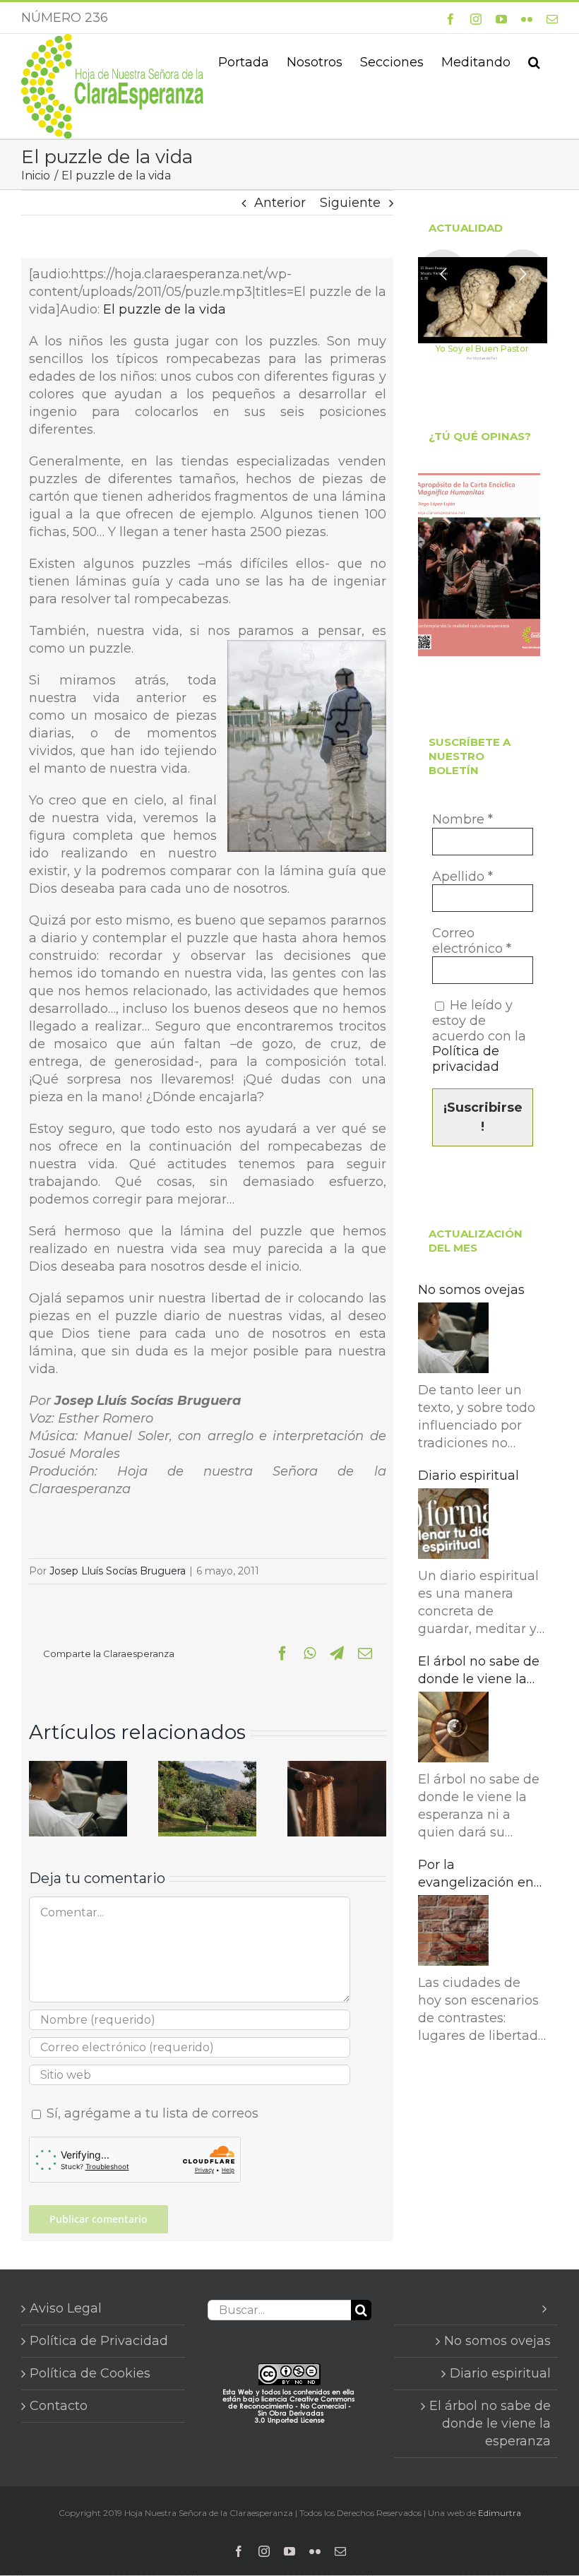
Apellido (462, 877)
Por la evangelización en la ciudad (476, 1874)
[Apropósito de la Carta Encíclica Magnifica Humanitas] (479, 565)
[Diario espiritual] (453, 1526)
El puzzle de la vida (165, 309)
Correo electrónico (472, 941)
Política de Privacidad (99, 2341)
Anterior (280, 203)
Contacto (59, 2406)
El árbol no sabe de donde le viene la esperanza (479, 1671)
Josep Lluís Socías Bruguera (118, 1571)
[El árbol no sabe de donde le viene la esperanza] (453, 1729)
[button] (534, 61)
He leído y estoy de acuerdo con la (479, 1036)
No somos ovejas (471, 1290)
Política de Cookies (90, 2373)
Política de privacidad (466, 1059)
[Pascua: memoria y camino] (207, 1769)
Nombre (462, 820)
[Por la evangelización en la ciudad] (453, 1933)
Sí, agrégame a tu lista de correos (151, 2113)
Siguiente (350, 203)
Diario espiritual (468, 1476)
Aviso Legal (66, 2308)
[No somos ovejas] (78, 1769)
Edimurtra (500, 2513)
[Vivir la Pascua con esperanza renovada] (336, 1769)
